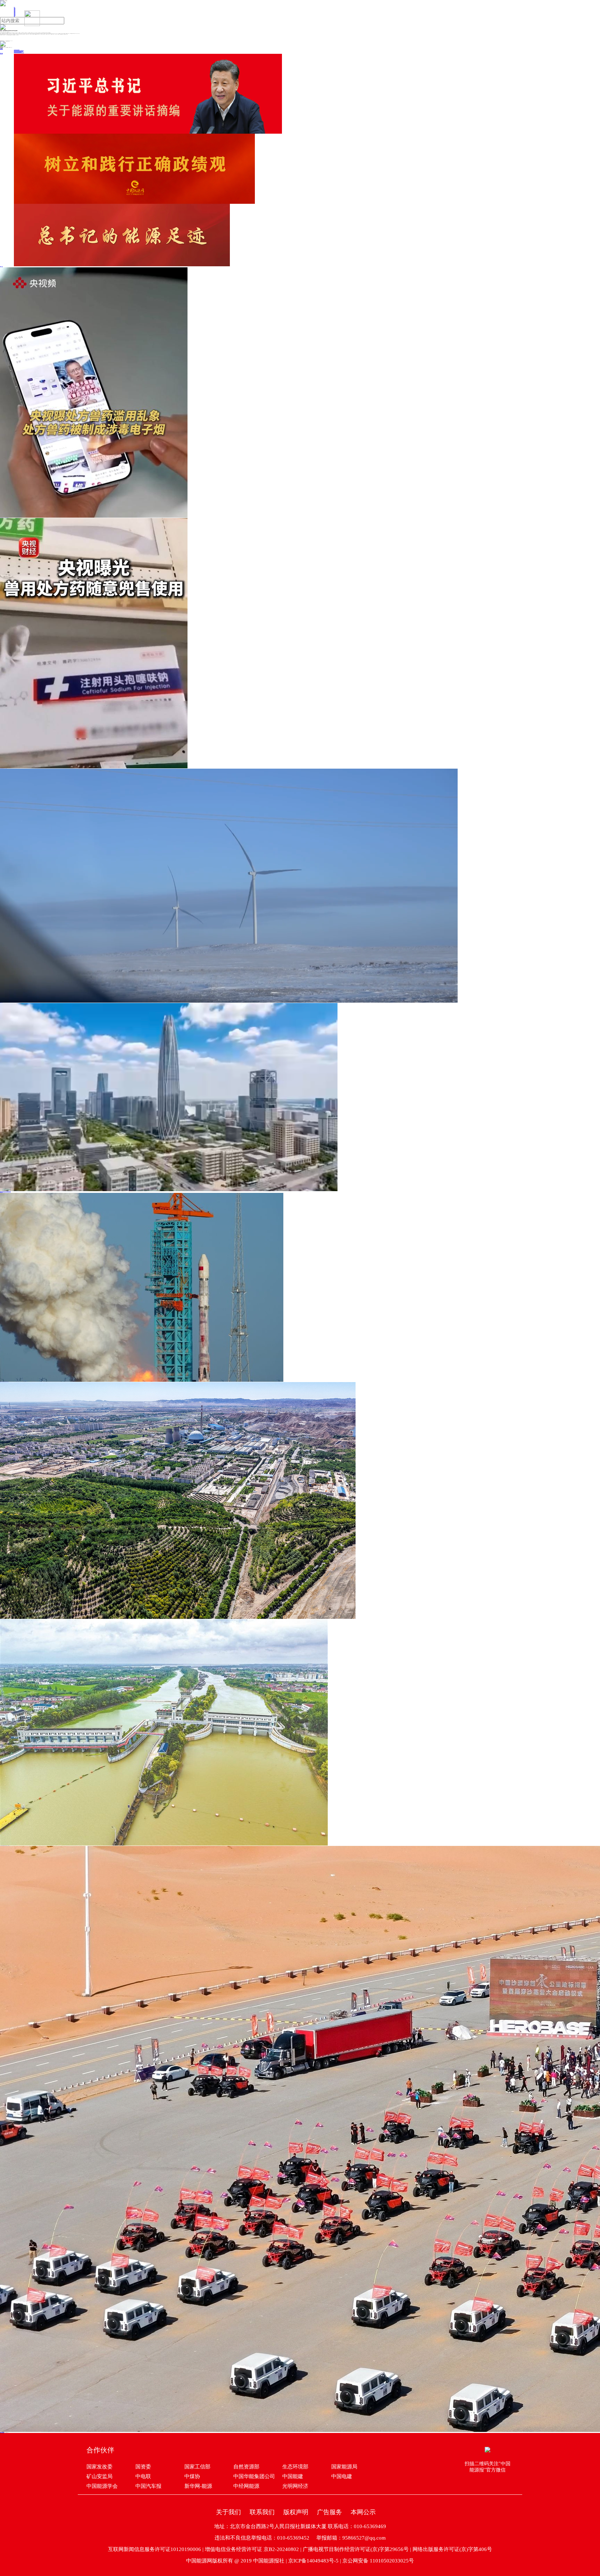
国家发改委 (99, 2467)
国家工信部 (197, 2467)
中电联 (143, 2476)
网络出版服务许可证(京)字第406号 (452, 2549)
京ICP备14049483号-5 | (315, 2561)
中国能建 (293, 2476)
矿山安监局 (99, 2476)
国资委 (143, 2467)
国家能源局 (344, 2467)
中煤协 (192, 2476)
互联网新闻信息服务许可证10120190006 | (156, 2549)
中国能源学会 (102, 2486)
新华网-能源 (198, 2486)
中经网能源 (246, 2486)
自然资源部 (246, 2467)
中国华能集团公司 (254, 2476)
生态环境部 (295, 2467)
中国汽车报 (148, 2486)
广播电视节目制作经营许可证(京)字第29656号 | (358, 2549)
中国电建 (342, 2476)
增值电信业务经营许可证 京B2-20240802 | (254, 2549)
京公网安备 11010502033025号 (378, 2561)
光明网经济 (295, 2486)
